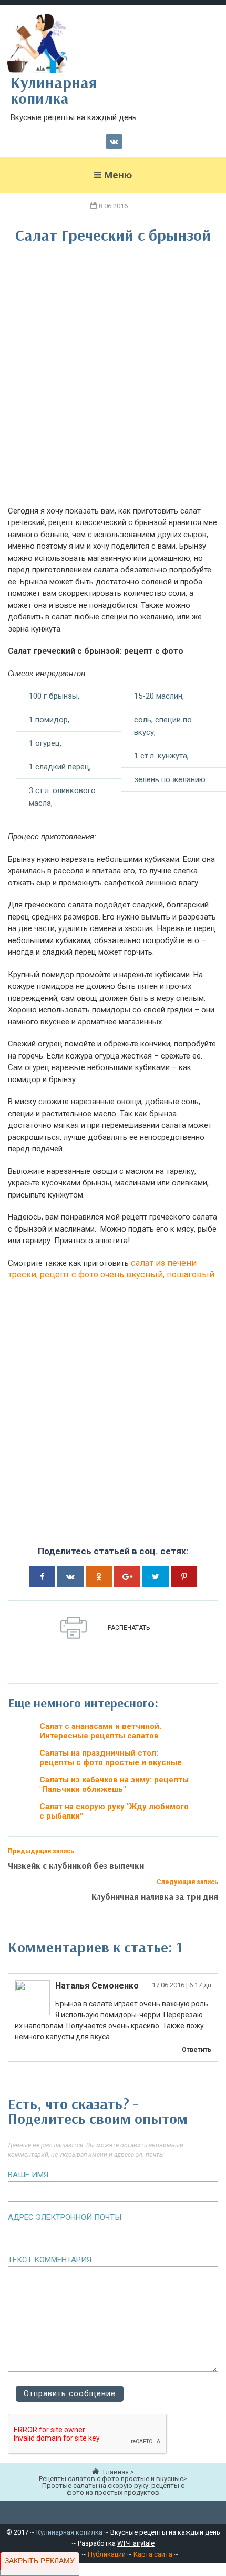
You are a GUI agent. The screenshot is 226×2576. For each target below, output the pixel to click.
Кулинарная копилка (69, 2532)
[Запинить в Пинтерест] (184, 1577)
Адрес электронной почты (65, 2217)
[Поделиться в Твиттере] (156, 1577)
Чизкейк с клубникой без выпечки (76, 1866)
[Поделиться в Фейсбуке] (42, 1577)
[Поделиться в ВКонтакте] (70, 1577)
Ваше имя (28, 2175)
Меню (118, 175)
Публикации (107, 2554)
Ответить (197, 2050)
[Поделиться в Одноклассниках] (99, 1577)
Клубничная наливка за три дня (155, 1896)
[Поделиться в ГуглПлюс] (127, 1577)
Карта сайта (153, 2554)
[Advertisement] (113, 382)
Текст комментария (50, 2260)
